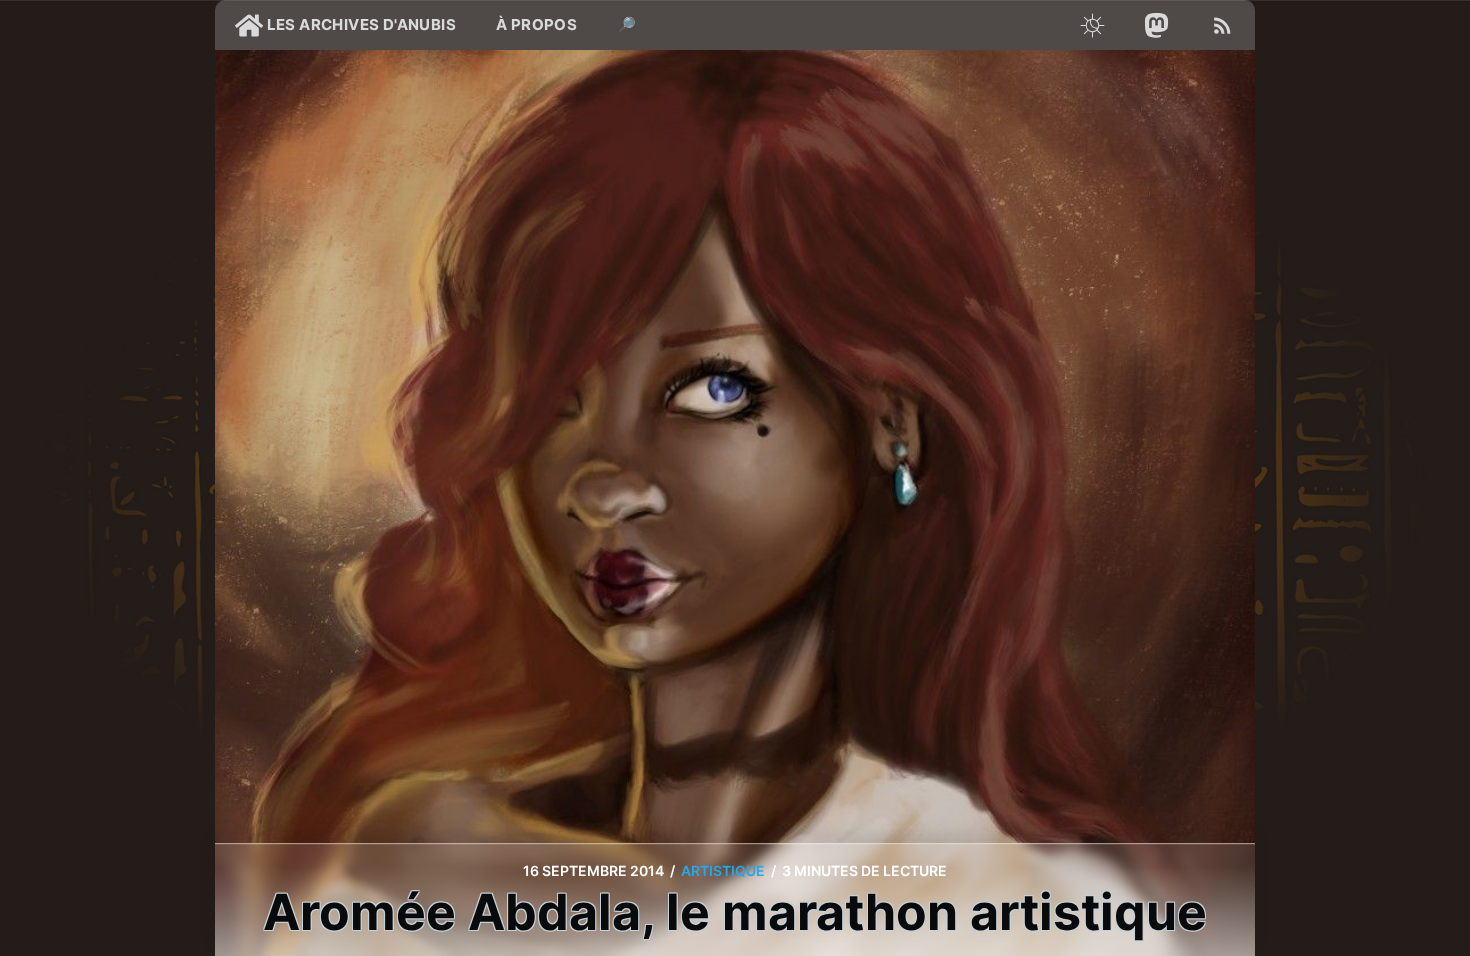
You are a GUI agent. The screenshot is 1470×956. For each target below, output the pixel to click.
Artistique (723, 870)
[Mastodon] (1157, 25)
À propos (536, 24)
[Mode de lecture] (1092, 25)
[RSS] (1222, 25)
